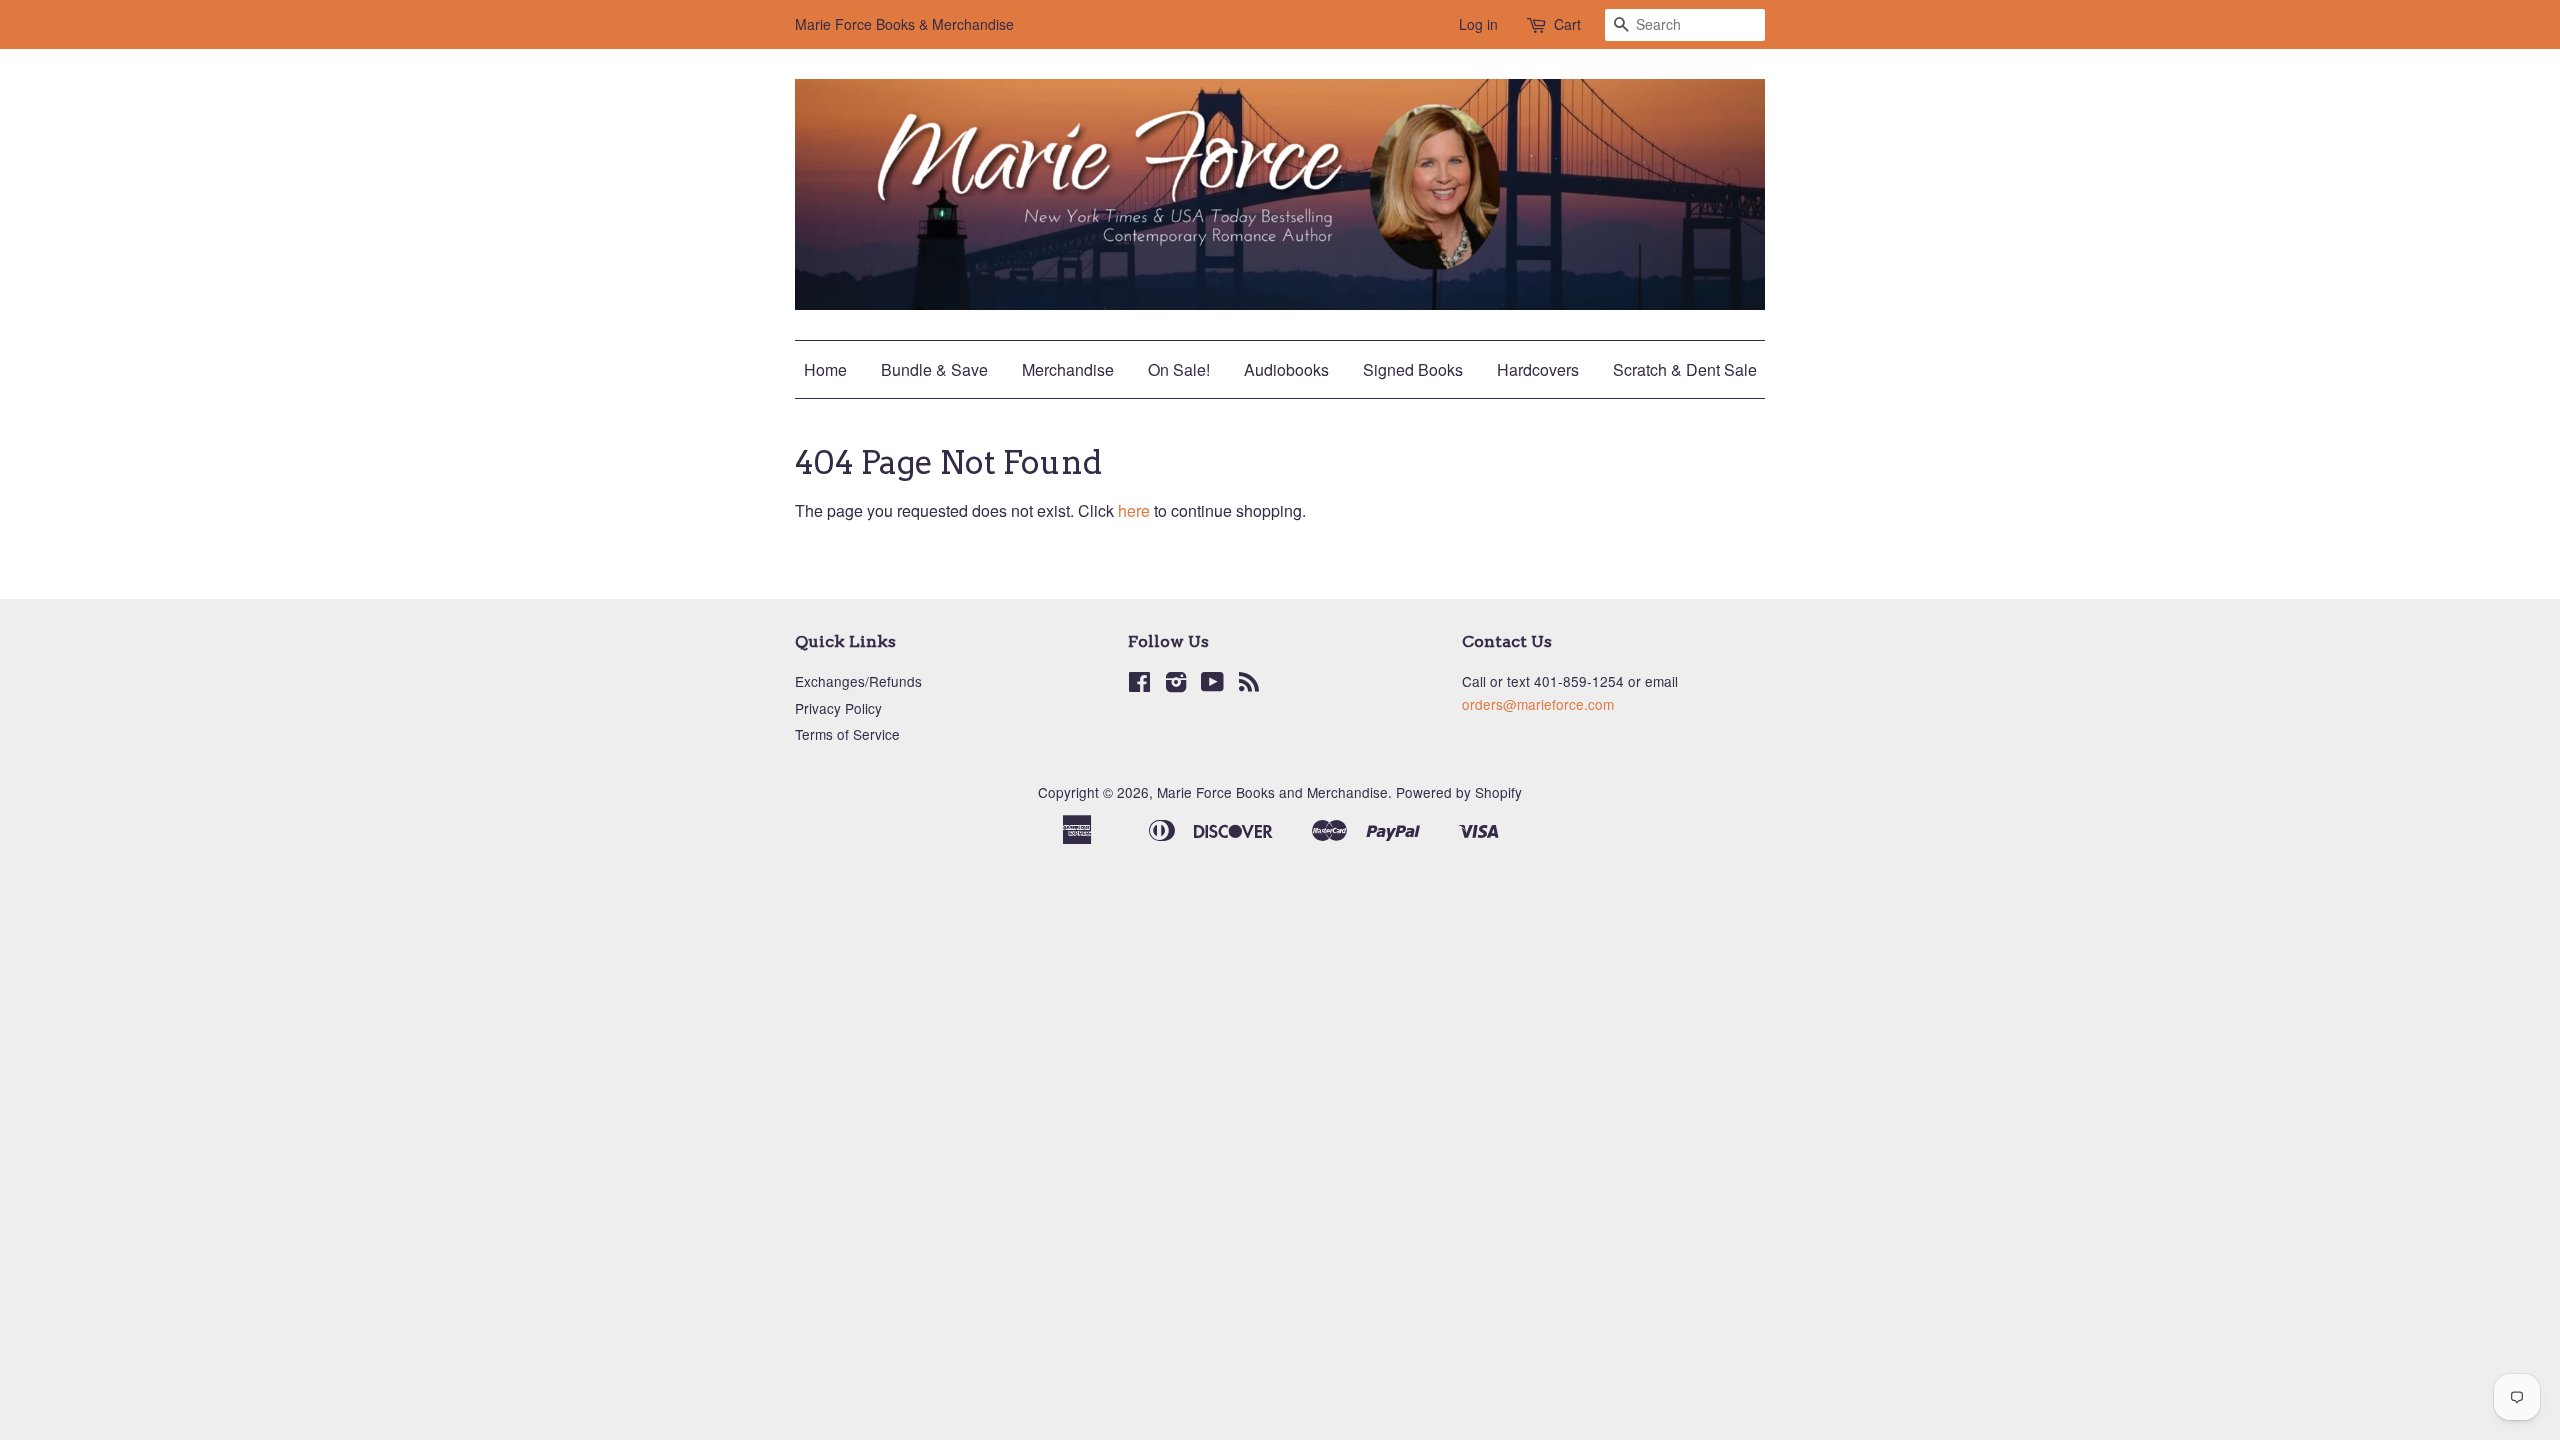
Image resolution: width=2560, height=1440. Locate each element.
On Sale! (1179, 369)
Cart (1567, 24)
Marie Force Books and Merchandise (1272, 792)
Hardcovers (1538, 369)
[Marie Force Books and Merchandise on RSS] (1249, 685)
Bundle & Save (934, 369)
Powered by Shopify (1459, 792)
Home (825, 369)
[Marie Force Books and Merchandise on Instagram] (1176, 685)
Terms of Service (847, 734)
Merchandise (1068, 369)
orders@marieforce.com (1538, 704)
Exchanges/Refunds (858, 681)
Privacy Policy (838, 708)
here (1134, 510)
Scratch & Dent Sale (1685, 369)
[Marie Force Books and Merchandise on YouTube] (1212, 685)
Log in (1478, 24)
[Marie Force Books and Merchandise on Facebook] (1139, 685)
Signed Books (1413, 369)
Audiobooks (1286, 369)
